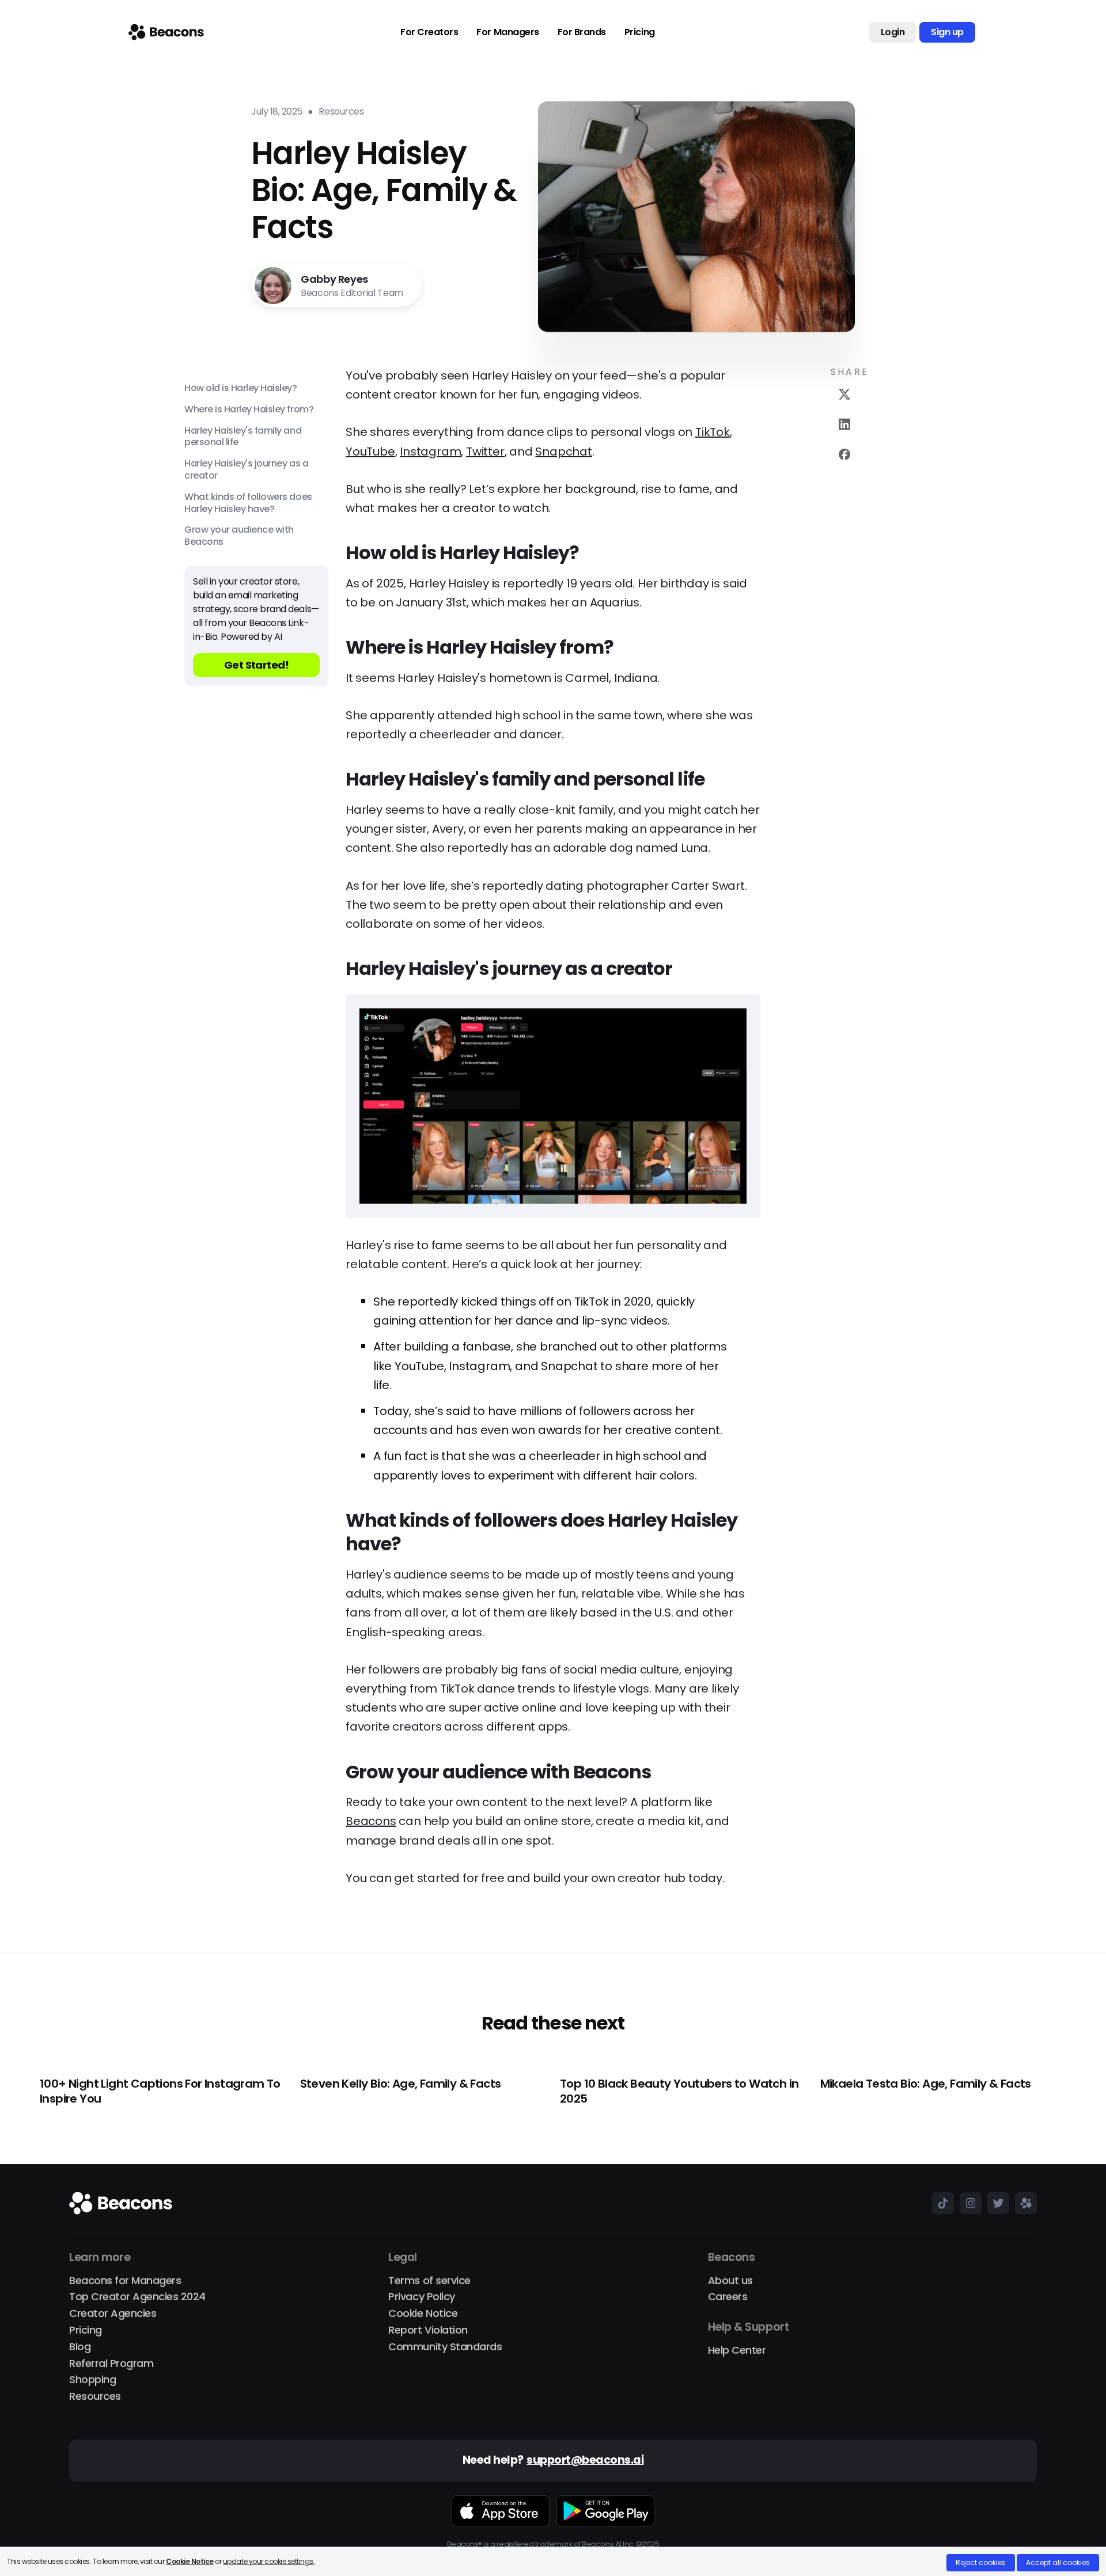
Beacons (371, 1821)
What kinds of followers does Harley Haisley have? (248, 503)
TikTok (713, 432)
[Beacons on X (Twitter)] (995, 2203)
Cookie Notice (423, 2314)
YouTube (370, 452)
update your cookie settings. (269, 2561)
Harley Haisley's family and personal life (243, 437)
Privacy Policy (421, 2297)
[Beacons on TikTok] (940, 2203)
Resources (95, 2397)
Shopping (92, 2380)
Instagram (430, 452)
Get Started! (257, 665)
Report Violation (428, 2330)
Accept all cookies (1058, 2562)
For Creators (429, 32)
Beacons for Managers (125, 2281)
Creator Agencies (113, 2314)
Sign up (947, 32)
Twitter (485, 452)
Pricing (640, 32)
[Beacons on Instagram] (968, 2203)
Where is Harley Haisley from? (249, 410)
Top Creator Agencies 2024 (137, 2297)
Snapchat (563, 452)
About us (730, 2281)
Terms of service (429, 2281)
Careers (728, 2297)
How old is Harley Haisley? (241, 388)
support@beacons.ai (585, 2461)
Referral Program (111, 2364)
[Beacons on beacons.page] (1023, 2203)
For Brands (582, 32)
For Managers (507, 32)
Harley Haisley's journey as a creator (246, 470)
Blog (80, 2347)
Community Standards (445, 2347)
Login (893, 32)
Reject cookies (981, 2562)
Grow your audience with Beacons (239, 536)
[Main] (166, 32)
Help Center (737, 2351)
